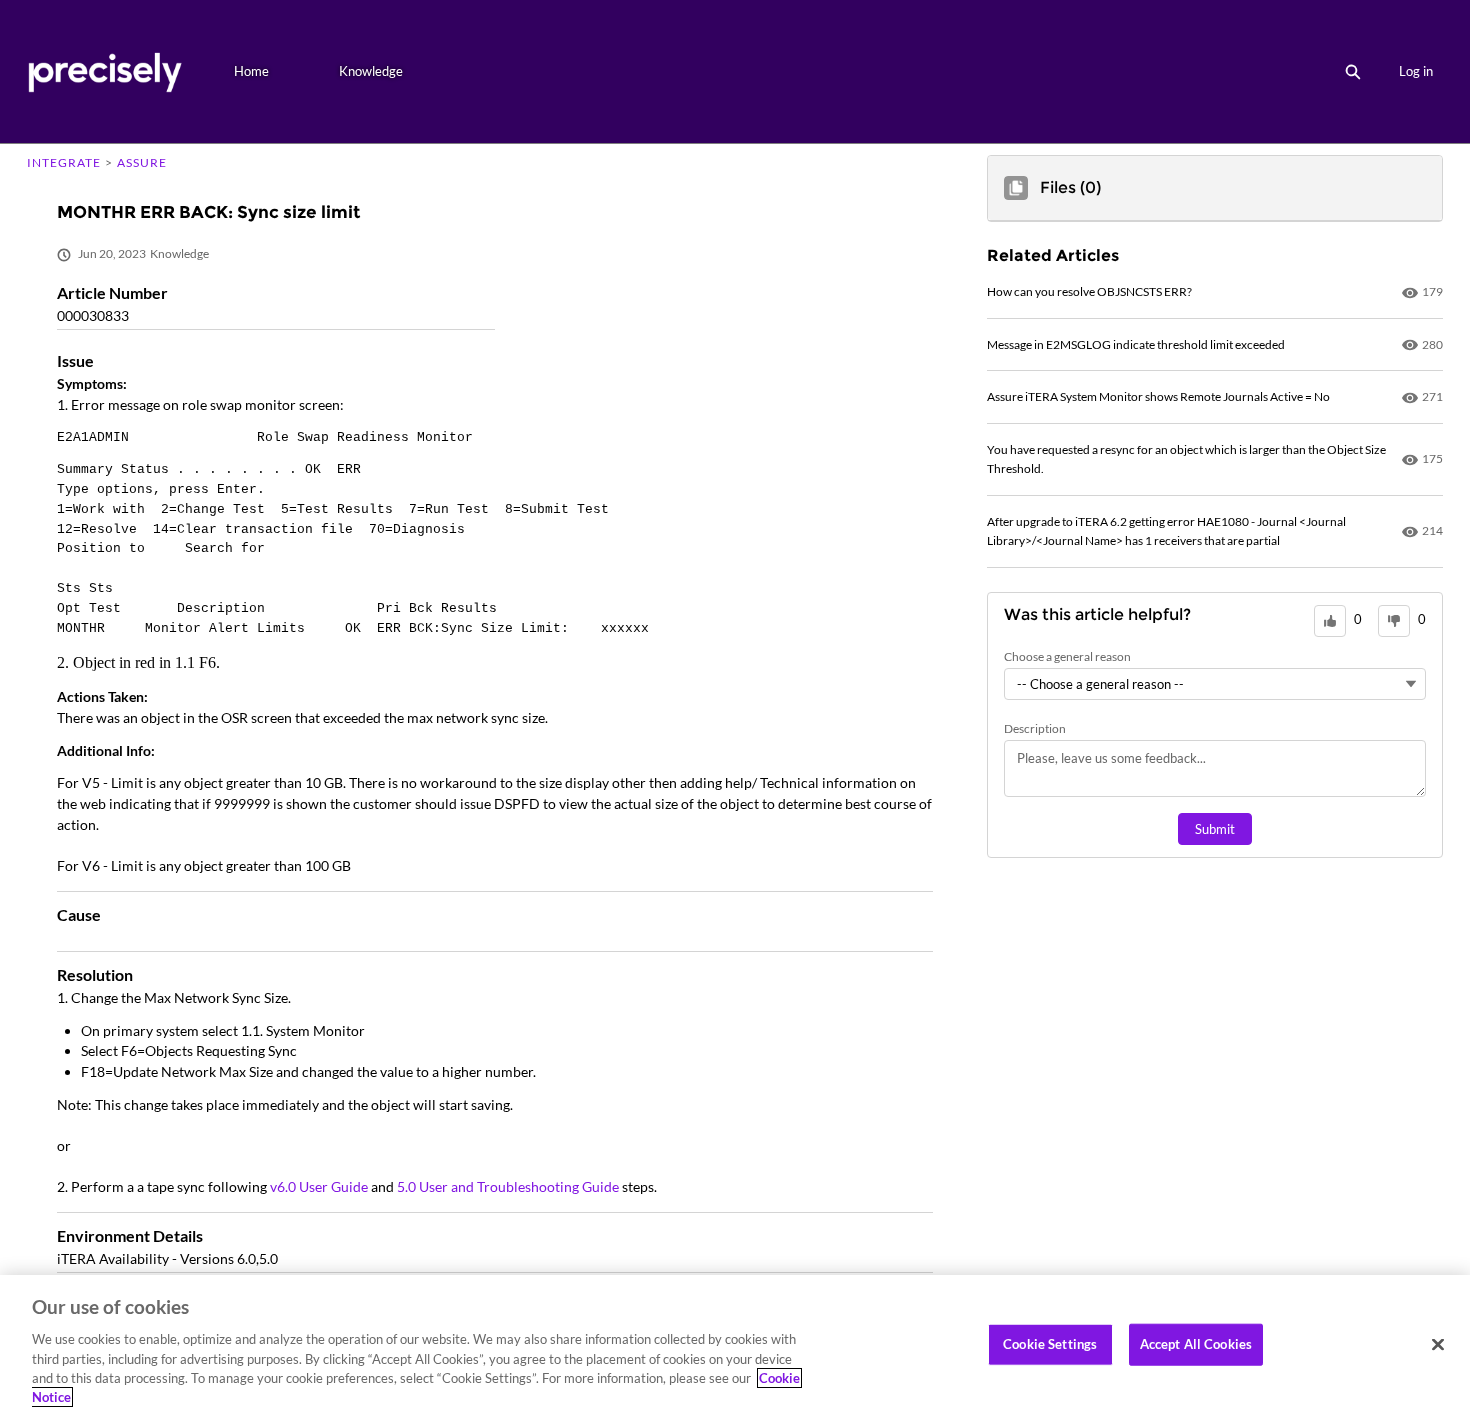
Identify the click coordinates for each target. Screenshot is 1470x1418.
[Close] (1438, 1345)
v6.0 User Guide (320, 1186)
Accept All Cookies (1196, 1344)
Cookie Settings (1050, 1344)
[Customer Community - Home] (104, 71)
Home (251, 71)
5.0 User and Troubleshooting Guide (509, 1186)
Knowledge (371, 71)
